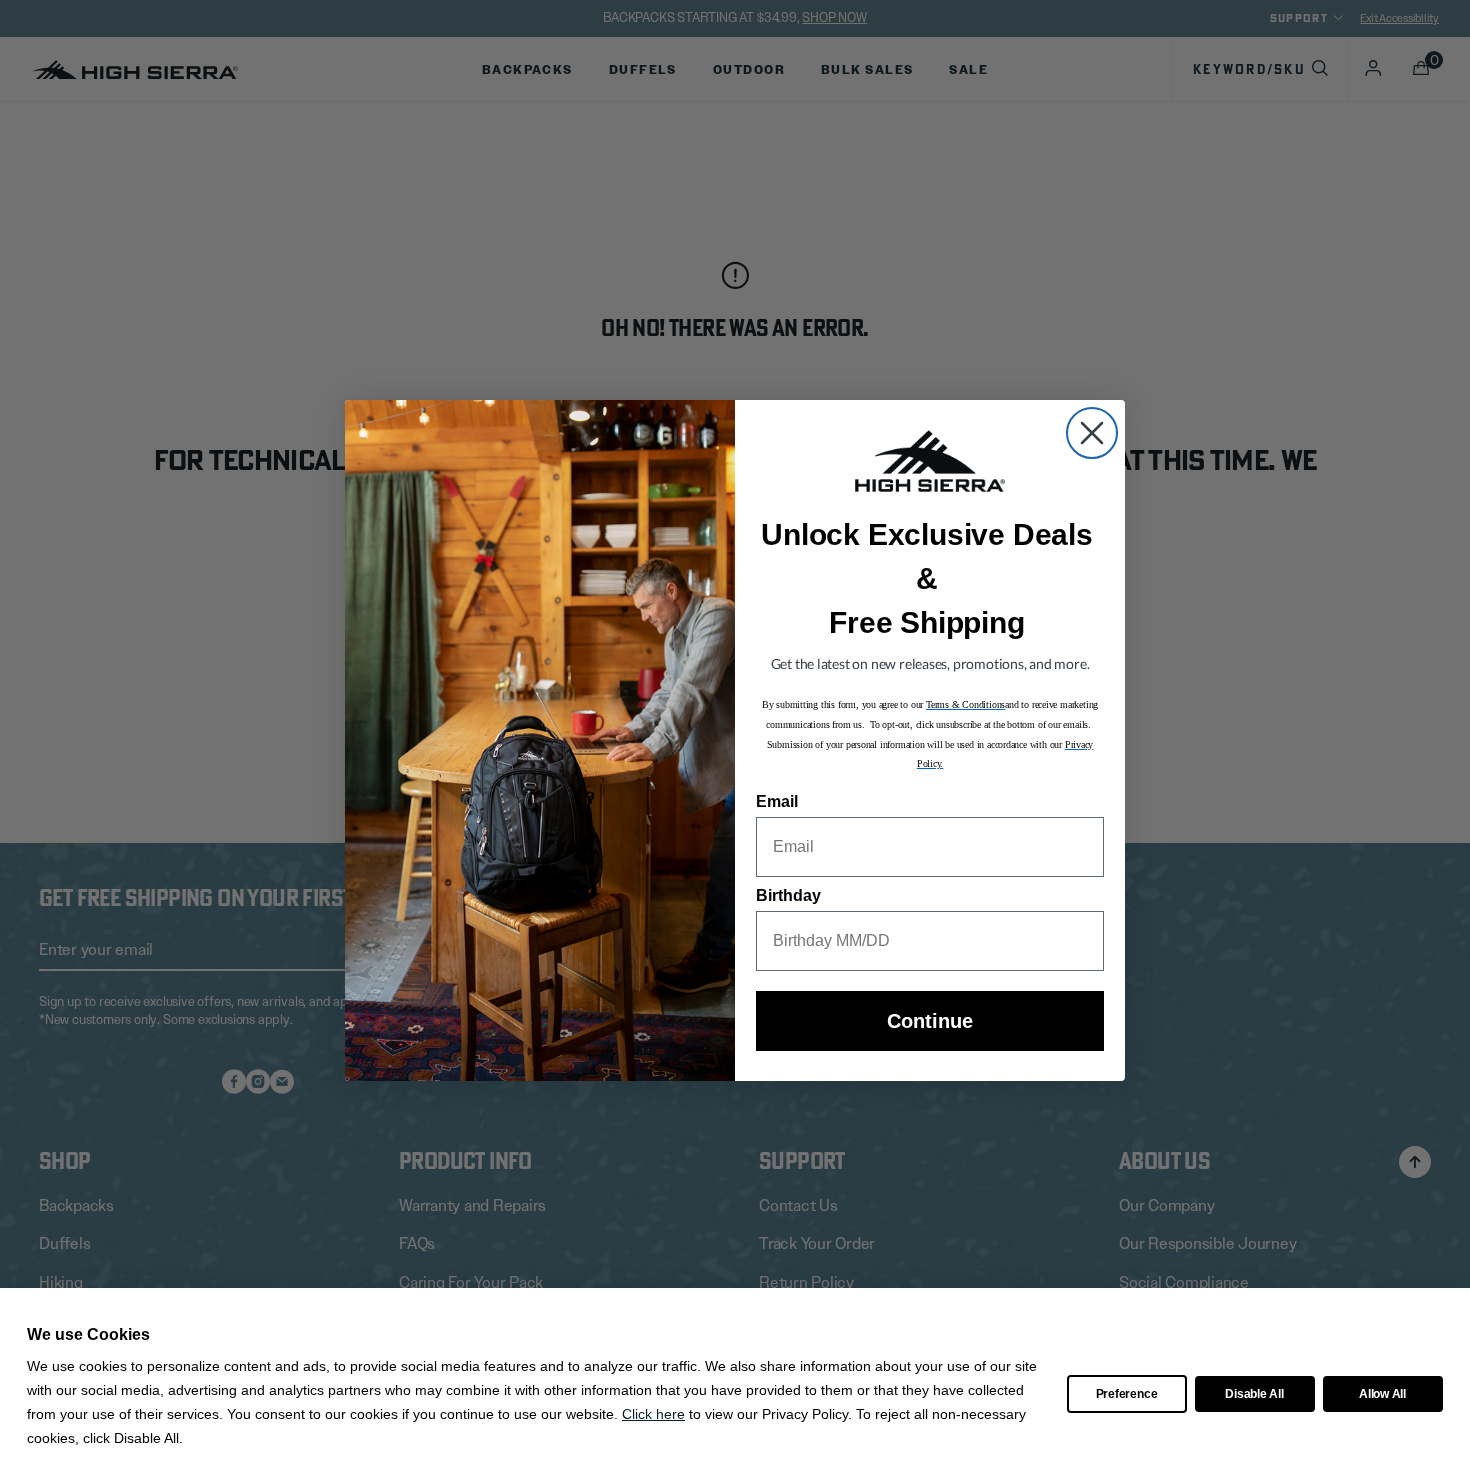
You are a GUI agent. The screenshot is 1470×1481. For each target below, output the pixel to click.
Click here (653, 1414)
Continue (930, 1021)
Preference (1127, 1394)
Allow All (1382, 1394)
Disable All (1254, 1394)
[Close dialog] (1092, 433)
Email (777, 801)
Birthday (788, 895)
